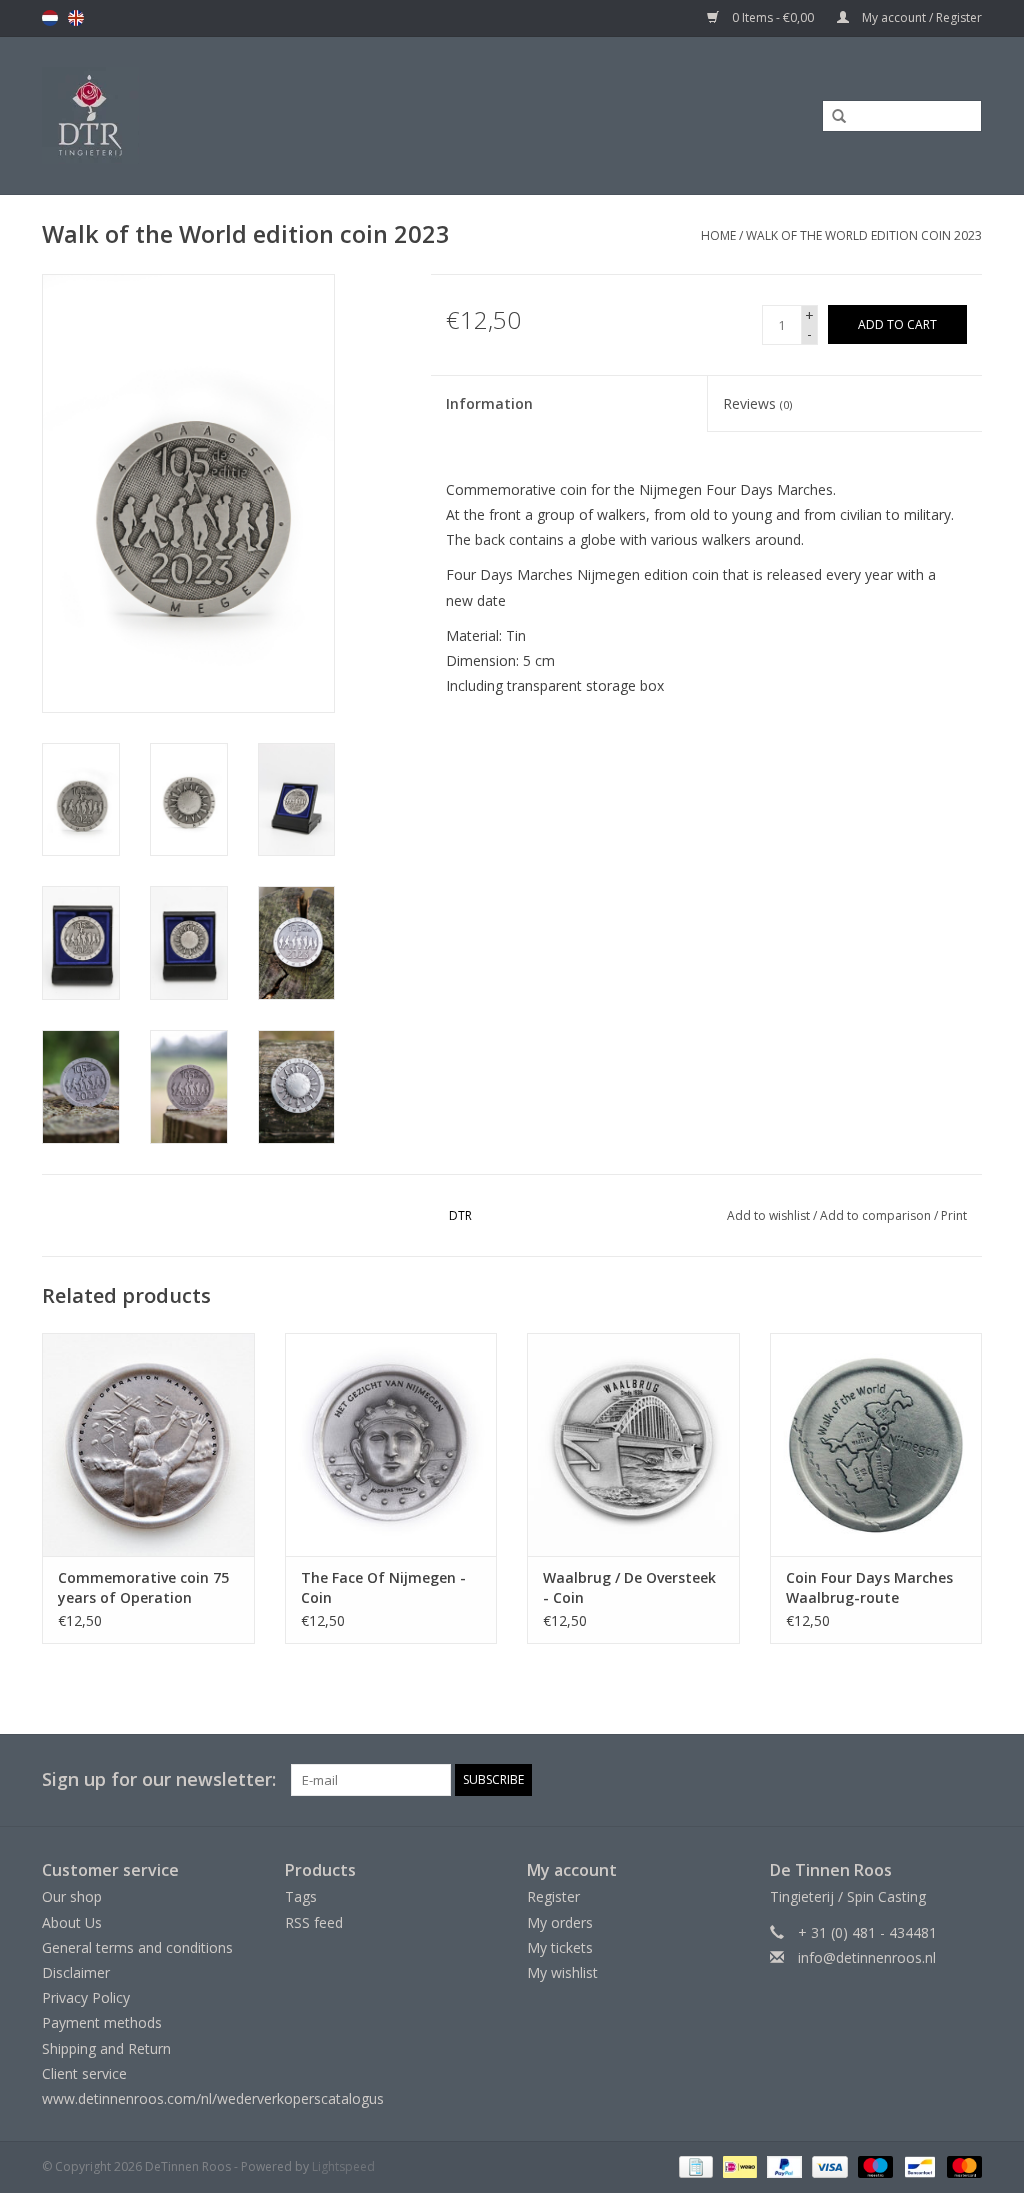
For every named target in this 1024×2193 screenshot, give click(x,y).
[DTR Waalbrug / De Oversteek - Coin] (633, 1444)
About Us (72, 1922)
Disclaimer (76, 1972)
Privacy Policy (86, 1997)
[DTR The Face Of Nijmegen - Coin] (391, 1444)
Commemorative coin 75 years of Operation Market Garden (143, 1588)
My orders (560, 1922)
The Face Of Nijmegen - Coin (383, 1587)
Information (489, 403)
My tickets (560, 1947)
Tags (301, 1896)
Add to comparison (877, 1215)
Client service (84, 2073)
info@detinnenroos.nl (867, 1957)
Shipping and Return (106, 2048)
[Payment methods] (694, 2165)
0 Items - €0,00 (773, 17)
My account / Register (920, 17)
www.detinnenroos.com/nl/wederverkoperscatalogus (213, 2098)
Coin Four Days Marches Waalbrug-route (869, 1587)
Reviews (757, 403)
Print (954, 1215)
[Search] (832, 117)
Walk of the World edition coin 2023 (864, 235)
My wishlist (562, 1972)
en (76, 18)
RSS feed (314, 1922)
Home (718, 235)
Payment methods (102, 2022)
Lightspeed (343, 2166)
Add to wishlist (768, 1215)
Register (553, 1896)
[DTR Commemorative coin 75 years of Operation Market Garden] (148, 1444)
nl (50, 18)
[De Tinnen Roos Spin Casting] (212, 115)
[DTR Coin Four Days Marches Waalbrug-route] (876, 1444)
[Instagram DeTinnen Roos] (966, 1780)
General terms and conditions (137, 1947)
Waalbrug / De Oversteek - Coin (629, 1587)
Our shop (72, 1896)
